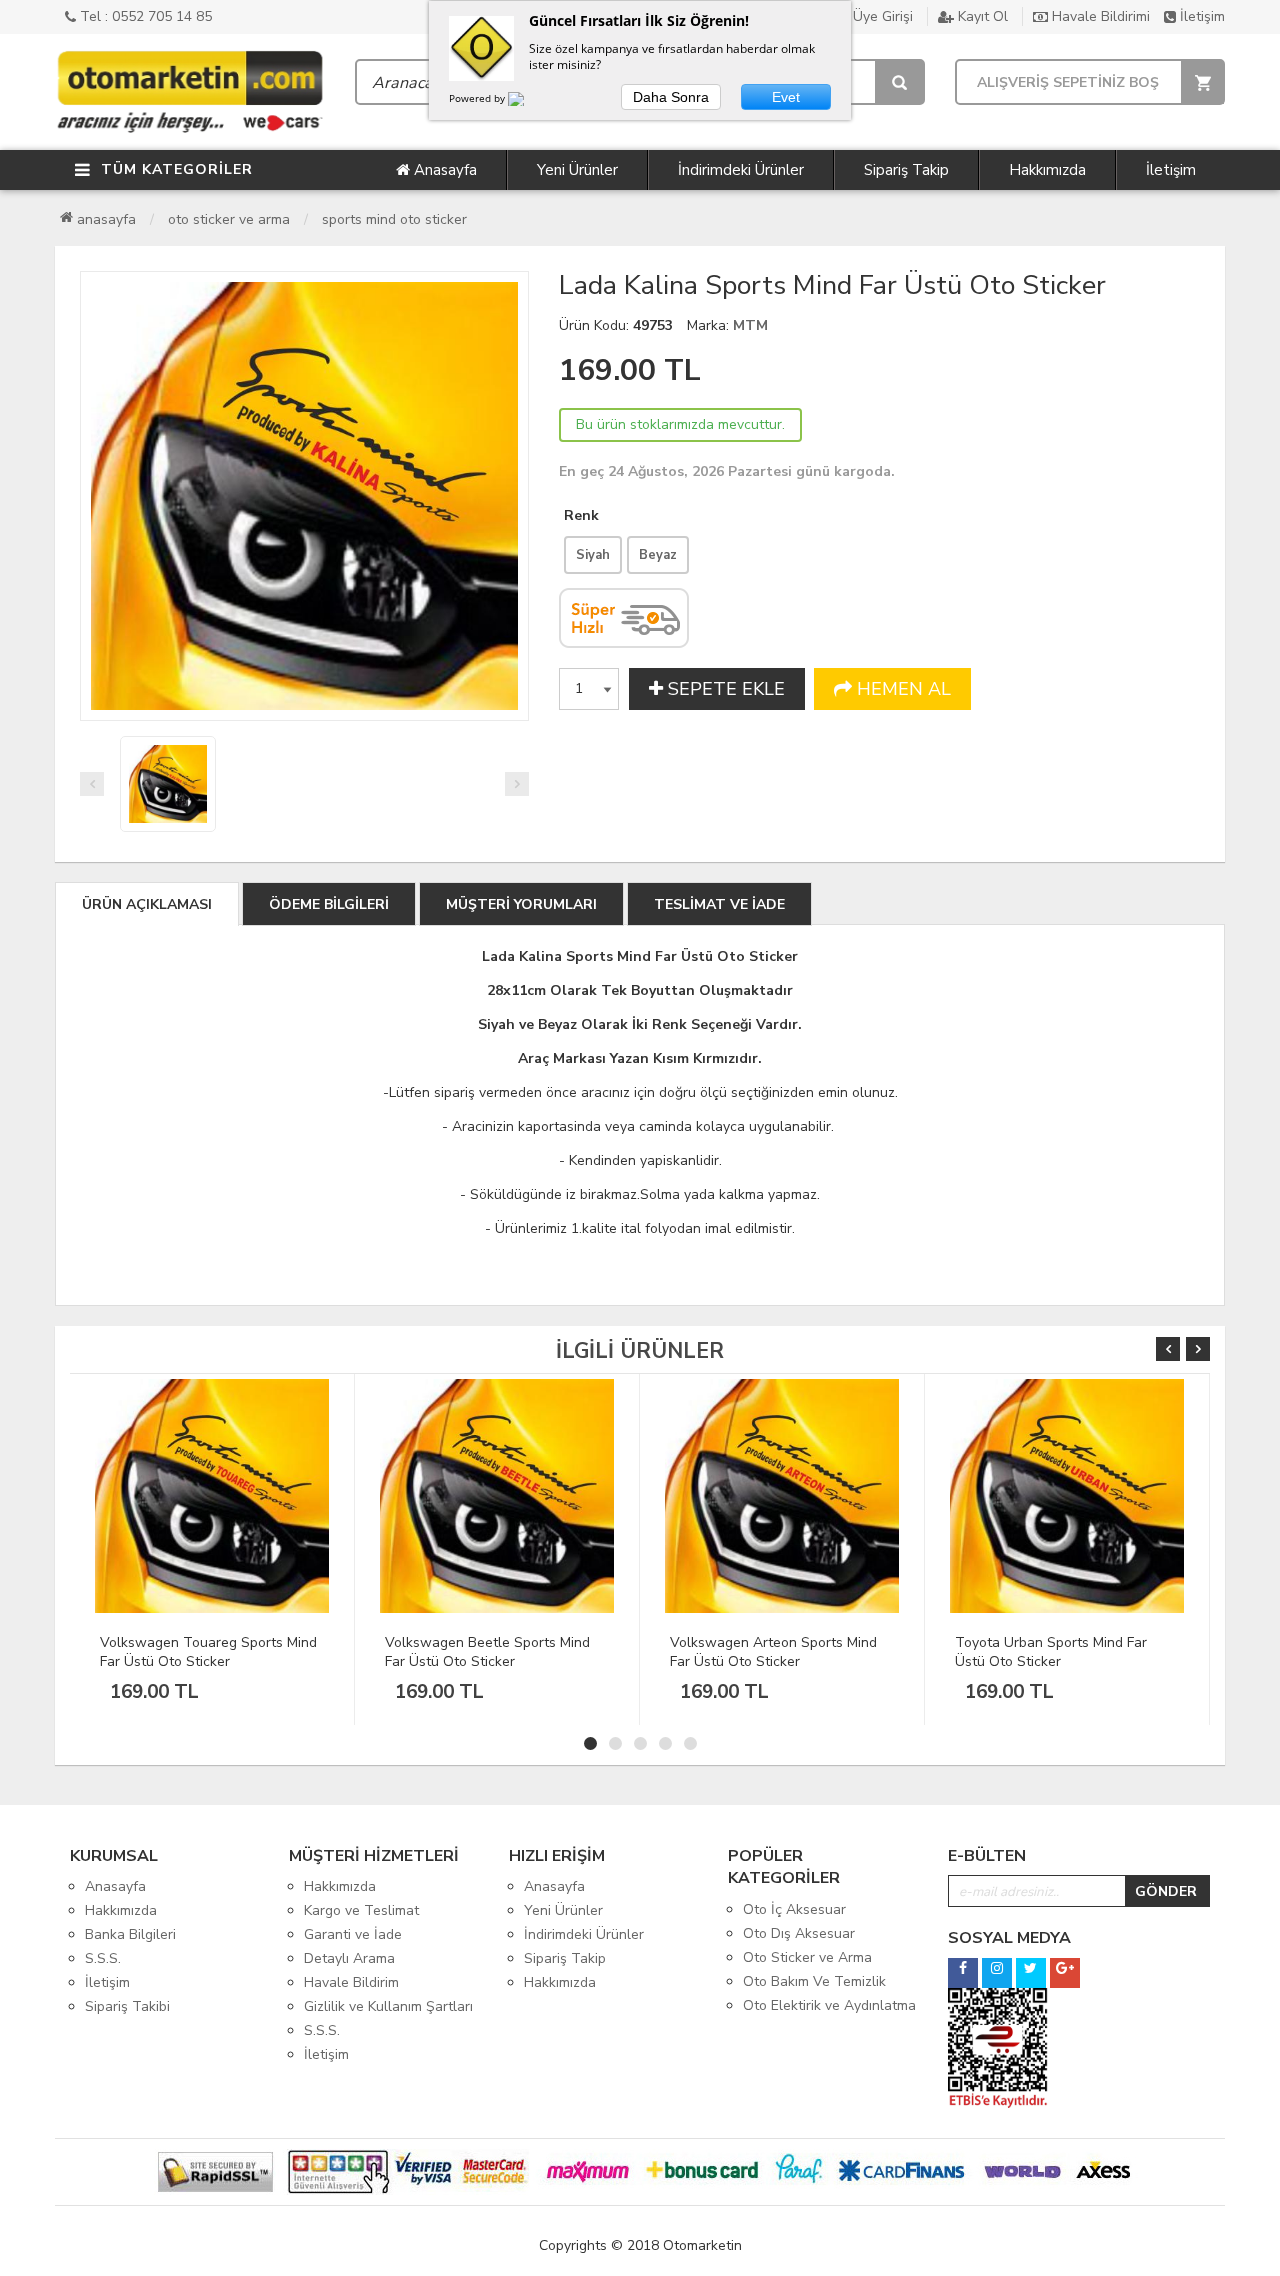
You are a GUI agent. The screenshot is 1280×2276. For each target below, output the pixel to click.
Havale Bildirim (351, 1982)
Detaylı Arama (349, 1958)
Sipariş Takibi (127, 2006)
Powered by (478, 98)
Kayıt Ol (981, 16)
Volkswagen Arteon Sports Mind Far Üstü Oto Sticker (488, 1652)
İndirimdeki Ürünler (741, 170)
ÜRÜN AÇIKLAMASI (147, 904)
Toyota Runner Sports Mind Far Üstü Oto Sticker (1054, 1652)
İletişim (1200, 16)
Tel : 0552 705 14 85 (144, 16)
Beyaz (658, 555)
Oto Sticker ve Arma (229, 219)
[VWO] (528, 102)
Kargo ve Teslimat (361, 1910)
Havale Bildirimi (1099, 16)
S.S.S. (103, 1958)
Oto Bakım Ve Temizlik (814, 1981)
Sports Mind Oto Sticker (394, 219)
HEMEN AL (901, 689)
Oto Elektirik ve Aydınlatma (829, 2005)
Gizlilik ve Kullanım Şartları (388, 2006)
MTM (750, 325)
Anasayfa (443, 170)
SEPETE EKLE (724, 689)
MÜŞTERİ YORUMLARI (521, 904)
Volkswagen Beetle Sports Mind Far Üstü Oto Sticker (202, 1652)
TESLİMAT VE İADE (719, 904)
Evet (786, 97)
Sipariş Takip (906, 170)
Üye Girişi (881, 16)
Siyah (593, 555)
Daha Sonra (671, 97)
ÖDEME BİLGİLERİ (329, 904)
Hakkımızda (1047, 170)
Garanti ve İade (353, 1934)
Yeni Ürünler (577, 170)
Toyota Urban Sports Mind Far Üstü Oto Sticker (766, 1652)
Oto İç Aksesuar (794, 1909)
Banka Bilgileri (130, 1934)
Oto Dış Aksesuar (799, 1933)
